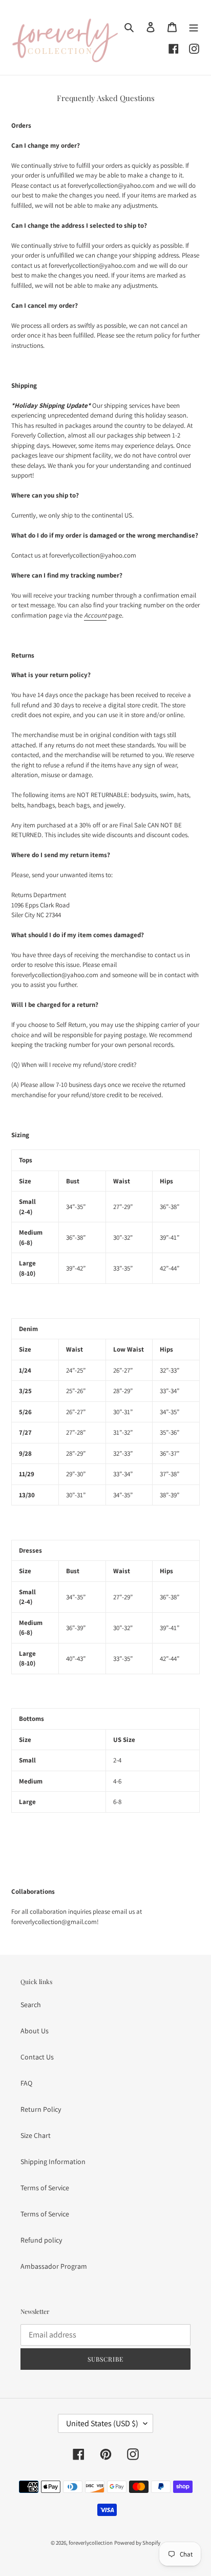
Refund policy (41, 2240)
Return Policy (41, 2109)
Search (31, 2005)
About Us (35, 2031)
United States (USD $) (102, 2423)
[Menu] (194, 27)
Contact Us (37, 2057)
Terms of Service (45, 2188)
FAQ (26, 2083)
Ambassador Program (54, 2266)
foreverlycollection (91, 2543)
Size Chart (36, 2135)
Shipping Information (53, 2162)
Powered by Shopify (137, 2543)
